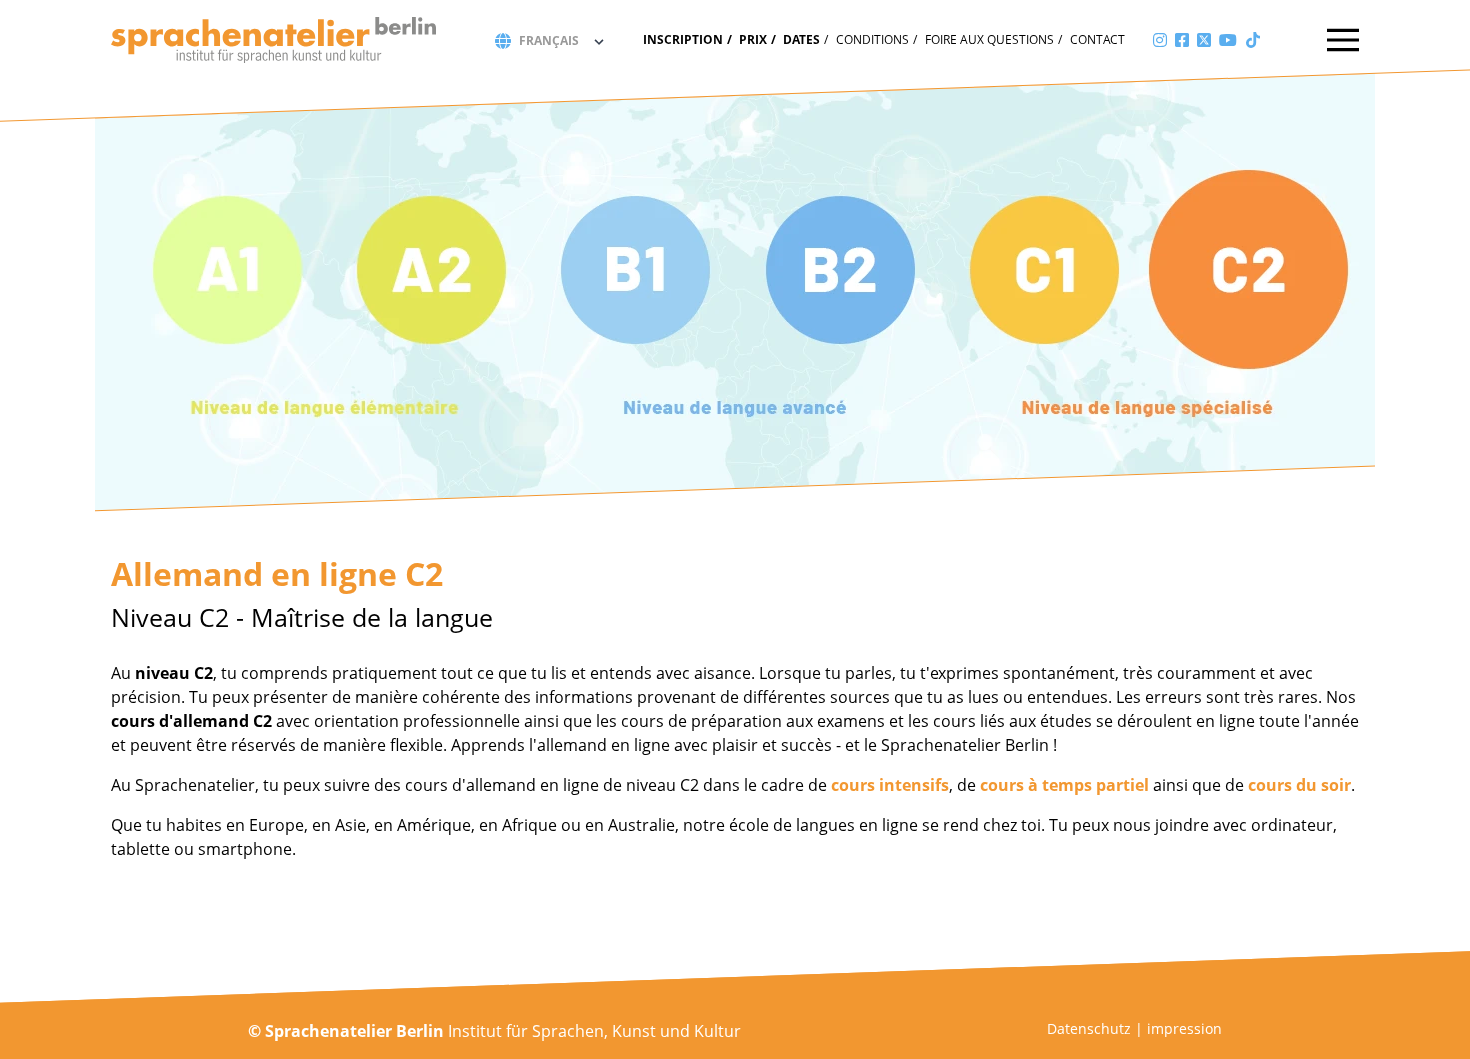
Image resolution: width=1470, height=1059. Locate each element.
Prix (753, 39)
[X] (1204, 40)
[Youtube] (1228, 40)
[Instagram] (1160, 40)
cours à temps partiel (1064, 785)
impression (1184, 1028)
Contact (1097, 39)
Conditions (872, 39)
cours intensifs (890, 785)
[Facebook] (1182, 40)
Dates (801, 39)
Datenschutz (1089, 1028)
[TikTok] (1253, 40)
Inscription (683, 39)
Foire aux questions (989, 39)
